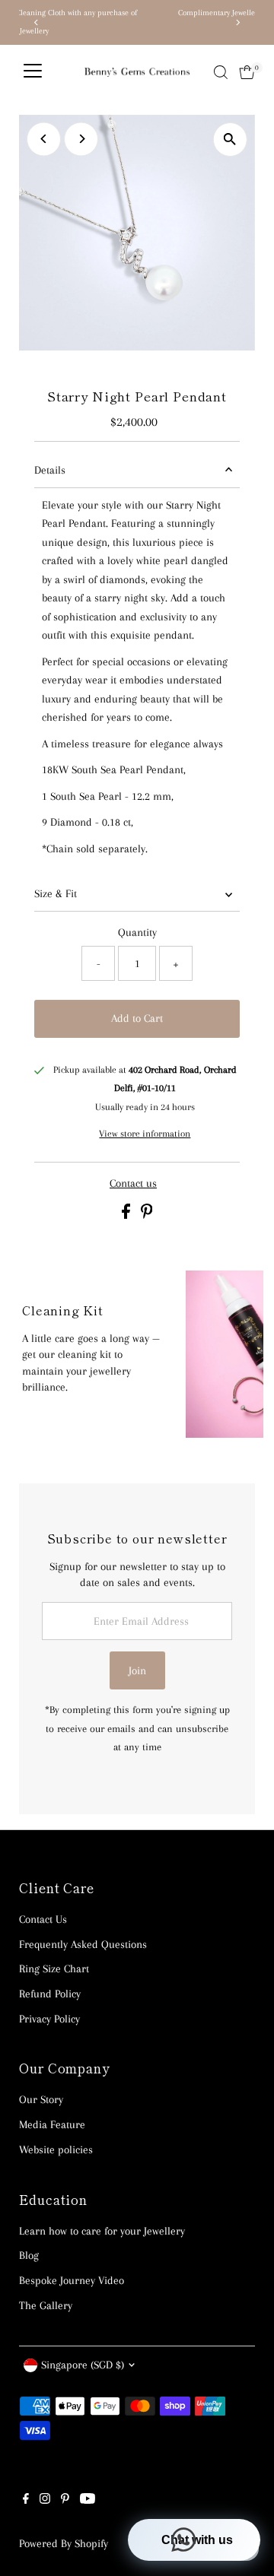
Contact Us (43, 1919)
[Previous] (36, 22)
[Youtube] (88, 2500)
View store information (145, 1133)
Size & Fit (56, 893)
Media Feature (52, 2124)
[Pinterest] (65, 2500)
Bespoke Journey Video (72, 2280)
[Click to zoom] (230, 140)
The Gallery (46, 2305)
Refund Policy (50, 1994)
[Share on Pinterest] (147, 1215)
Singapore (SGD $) (83, 2365)
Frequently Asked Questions (83, 1944)
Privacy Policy (49, 2019)
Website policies (56, 2149)
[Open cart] (247, 72)
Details (50, 470)
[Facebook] (26, 2500)
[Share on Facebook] (127, 1215)
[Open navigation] (33, 72)
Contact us (133, 1183)
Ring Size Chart (54, 1968)
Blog (29, 2255)
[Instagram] (45, 2500)
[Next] (238, 22)
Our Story (41, 2099)
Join (137, 1670)
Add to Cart (137, 1018)
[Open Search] (221, 72)
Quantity (137, 932)
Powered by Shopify (64, 2543)
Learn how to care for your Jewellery (102, 2231)
